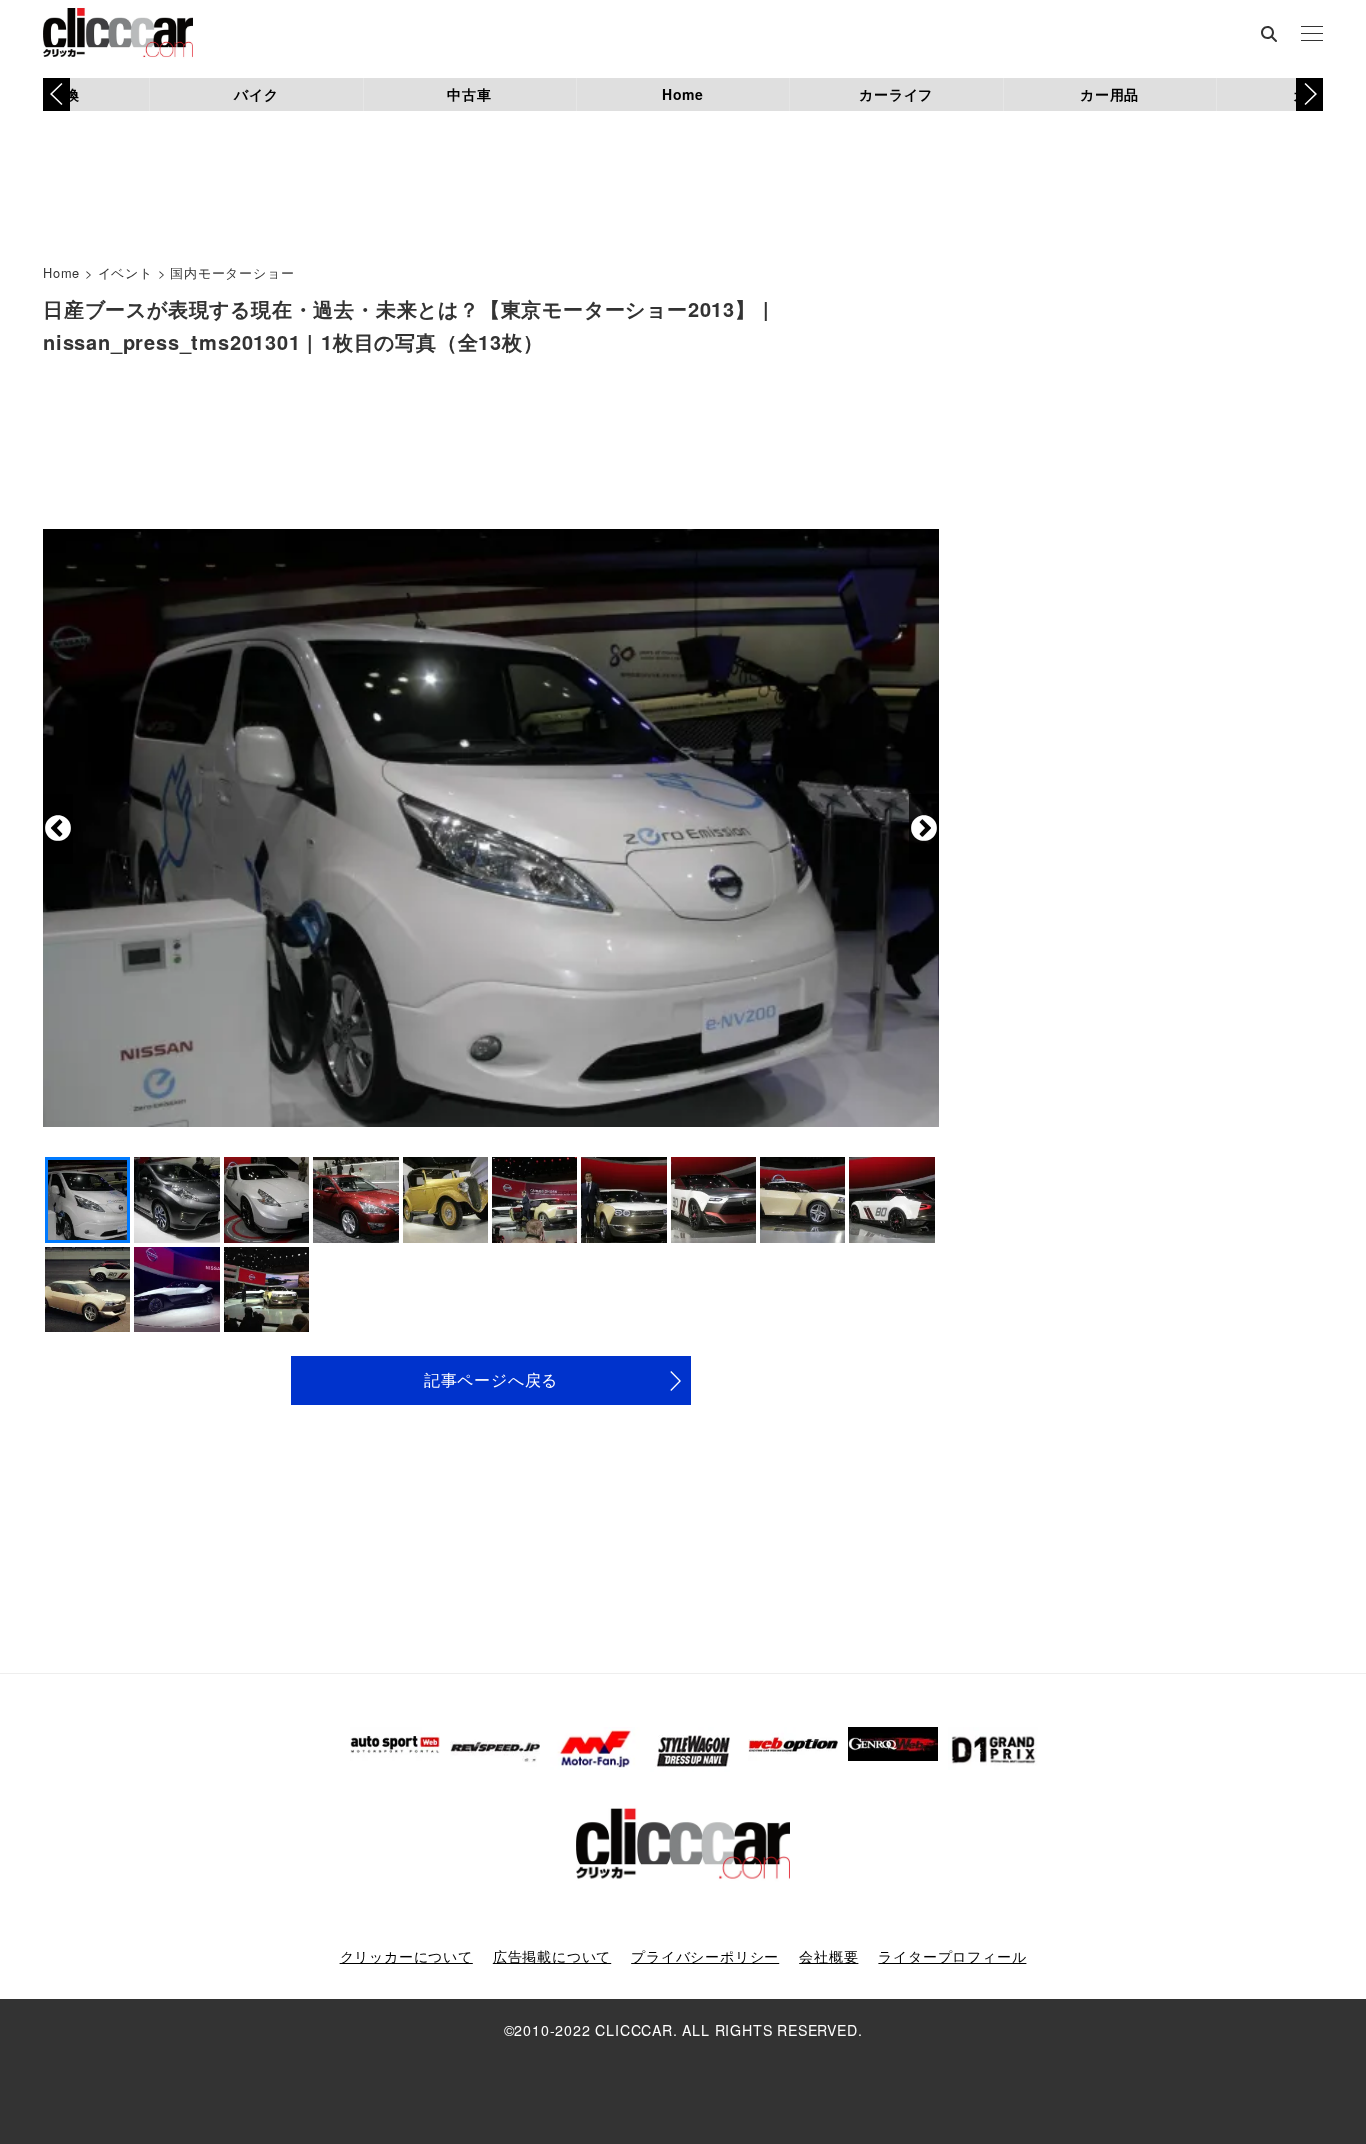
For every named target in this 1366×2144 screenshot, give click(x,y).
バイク (256, 94)
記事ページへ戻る (491, 1379)
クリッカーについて (406, 1956)
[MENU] (1312, 35)
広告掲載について (552, 1956)
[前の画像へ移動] (58, 829)
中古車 (469, 94)
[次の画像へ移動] (924, 829)
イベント (125, 272)
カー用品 (1109, 94)
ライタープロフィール (952, 1956)
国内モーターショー (232, 272)
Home (683, 94)
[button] (1309, 94)
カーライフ (896, 94)
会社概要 (828, 1956)
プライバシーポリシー (705, 1956)
